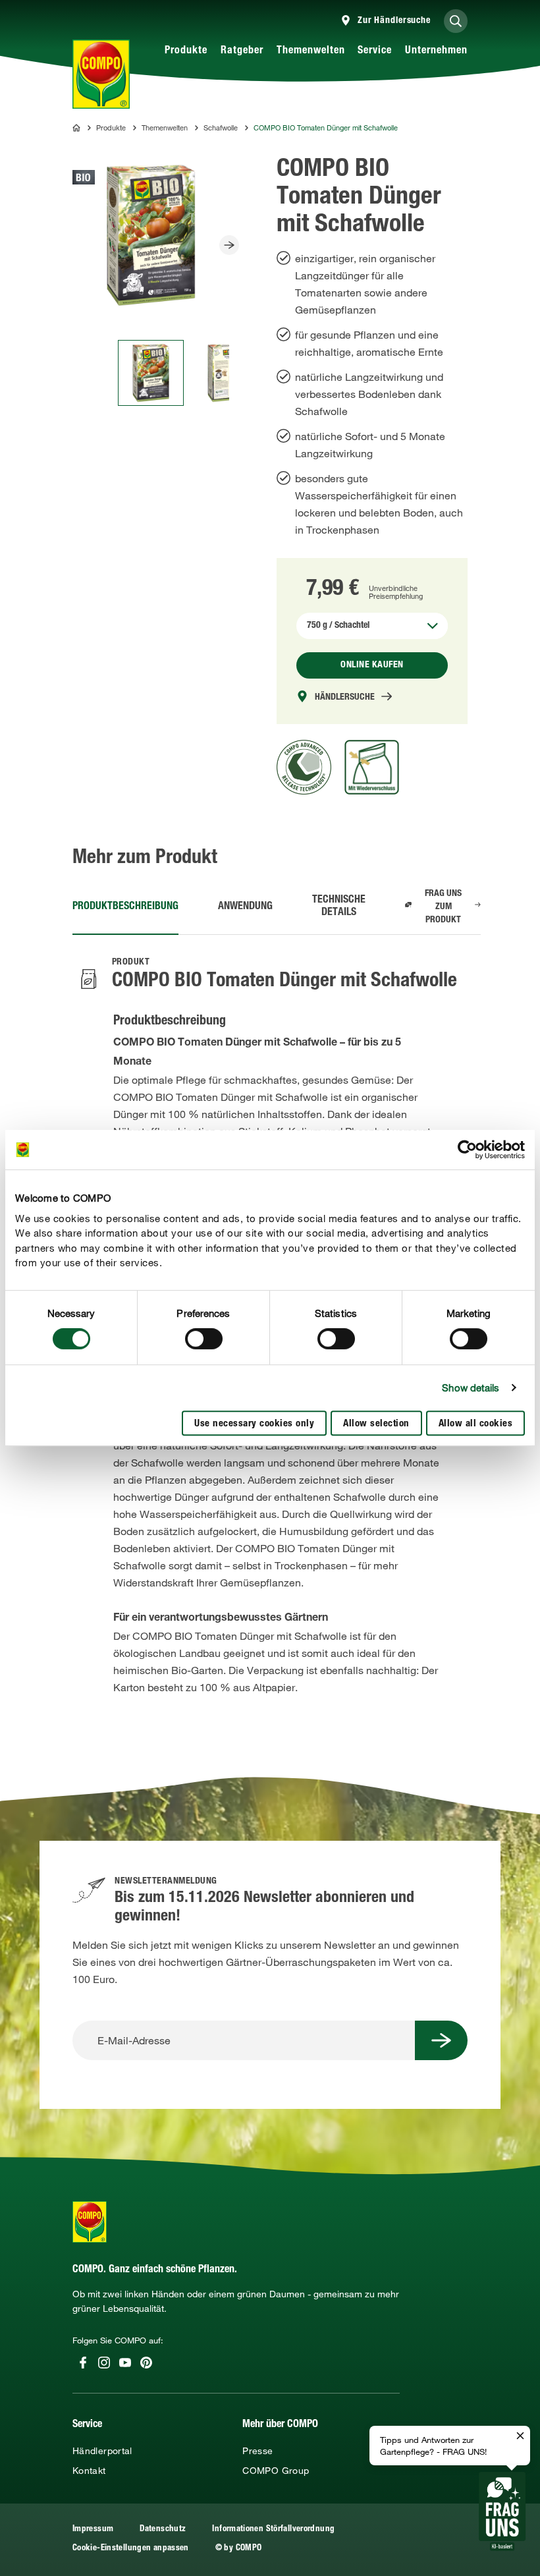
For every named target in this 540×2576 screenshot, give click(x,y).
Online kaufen (372, 665)
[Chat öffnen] (502, 2511)
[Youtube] (125, 2363)
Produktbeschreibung (125, 907)
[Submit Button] (441, 2040)
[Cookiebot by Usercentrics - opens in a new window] (467, 1150)
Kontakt (89, 2471)
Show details (471, 1387)
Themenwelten (311, 51)
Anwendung (245, 907)
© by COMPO (239, 2549)
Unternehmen (436, 51)
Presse (257, 2451)
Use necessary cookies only (254, 1424)
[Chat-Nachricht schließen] (520, 2436)
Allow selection (376, 1424)
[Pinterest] (146, 2363)
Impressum (93, 2530)
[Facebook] (83, 2363)
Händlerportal (102, 2451)
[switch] (204, 1339)
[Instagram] (104, 2363)
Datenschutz (163, 2530)
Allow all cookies (476, 1424)
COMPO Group (276, 2471)
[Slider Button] (229, 245)
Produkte (186, 51)
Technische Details (339, 907)
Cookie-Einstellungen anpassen (131, 2549)
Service (375, 51)
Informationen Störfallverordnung (273, 2530)
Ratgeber (242, 51)
